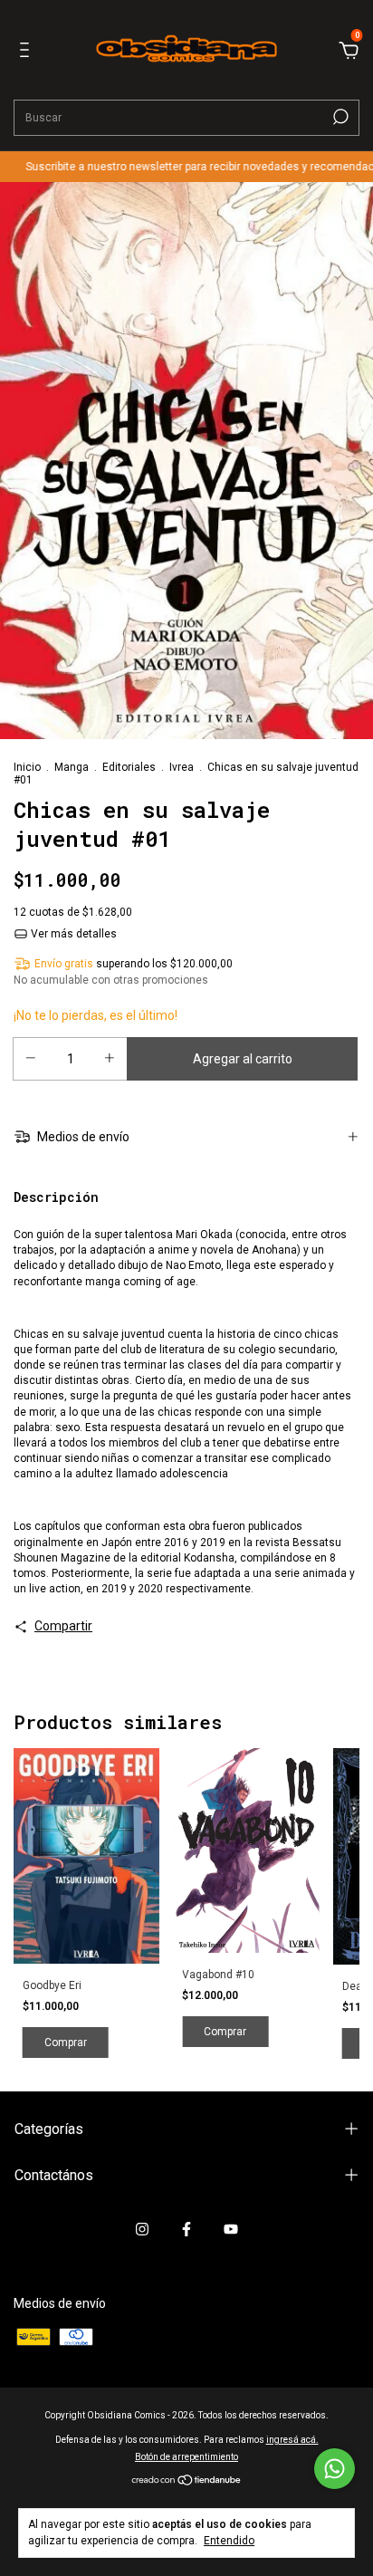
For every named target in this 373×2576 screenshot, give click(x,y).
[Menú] (28, 53)
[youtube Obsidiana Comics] (231, 2229)
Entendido (229, 2541)
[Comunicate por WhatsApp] (335, 2469)
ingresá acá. (292, 2440)
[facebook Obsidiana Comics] (186, 2229)
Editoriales (129, 767)
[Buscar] (339, 117)
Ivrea (182, 767)
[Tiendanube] (187, 2482)
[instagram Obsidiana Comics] (142, 2229)
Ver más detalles (72, 934)
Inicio (27, 767)
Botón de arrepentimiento (186, 2457)
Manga (72, 767)
